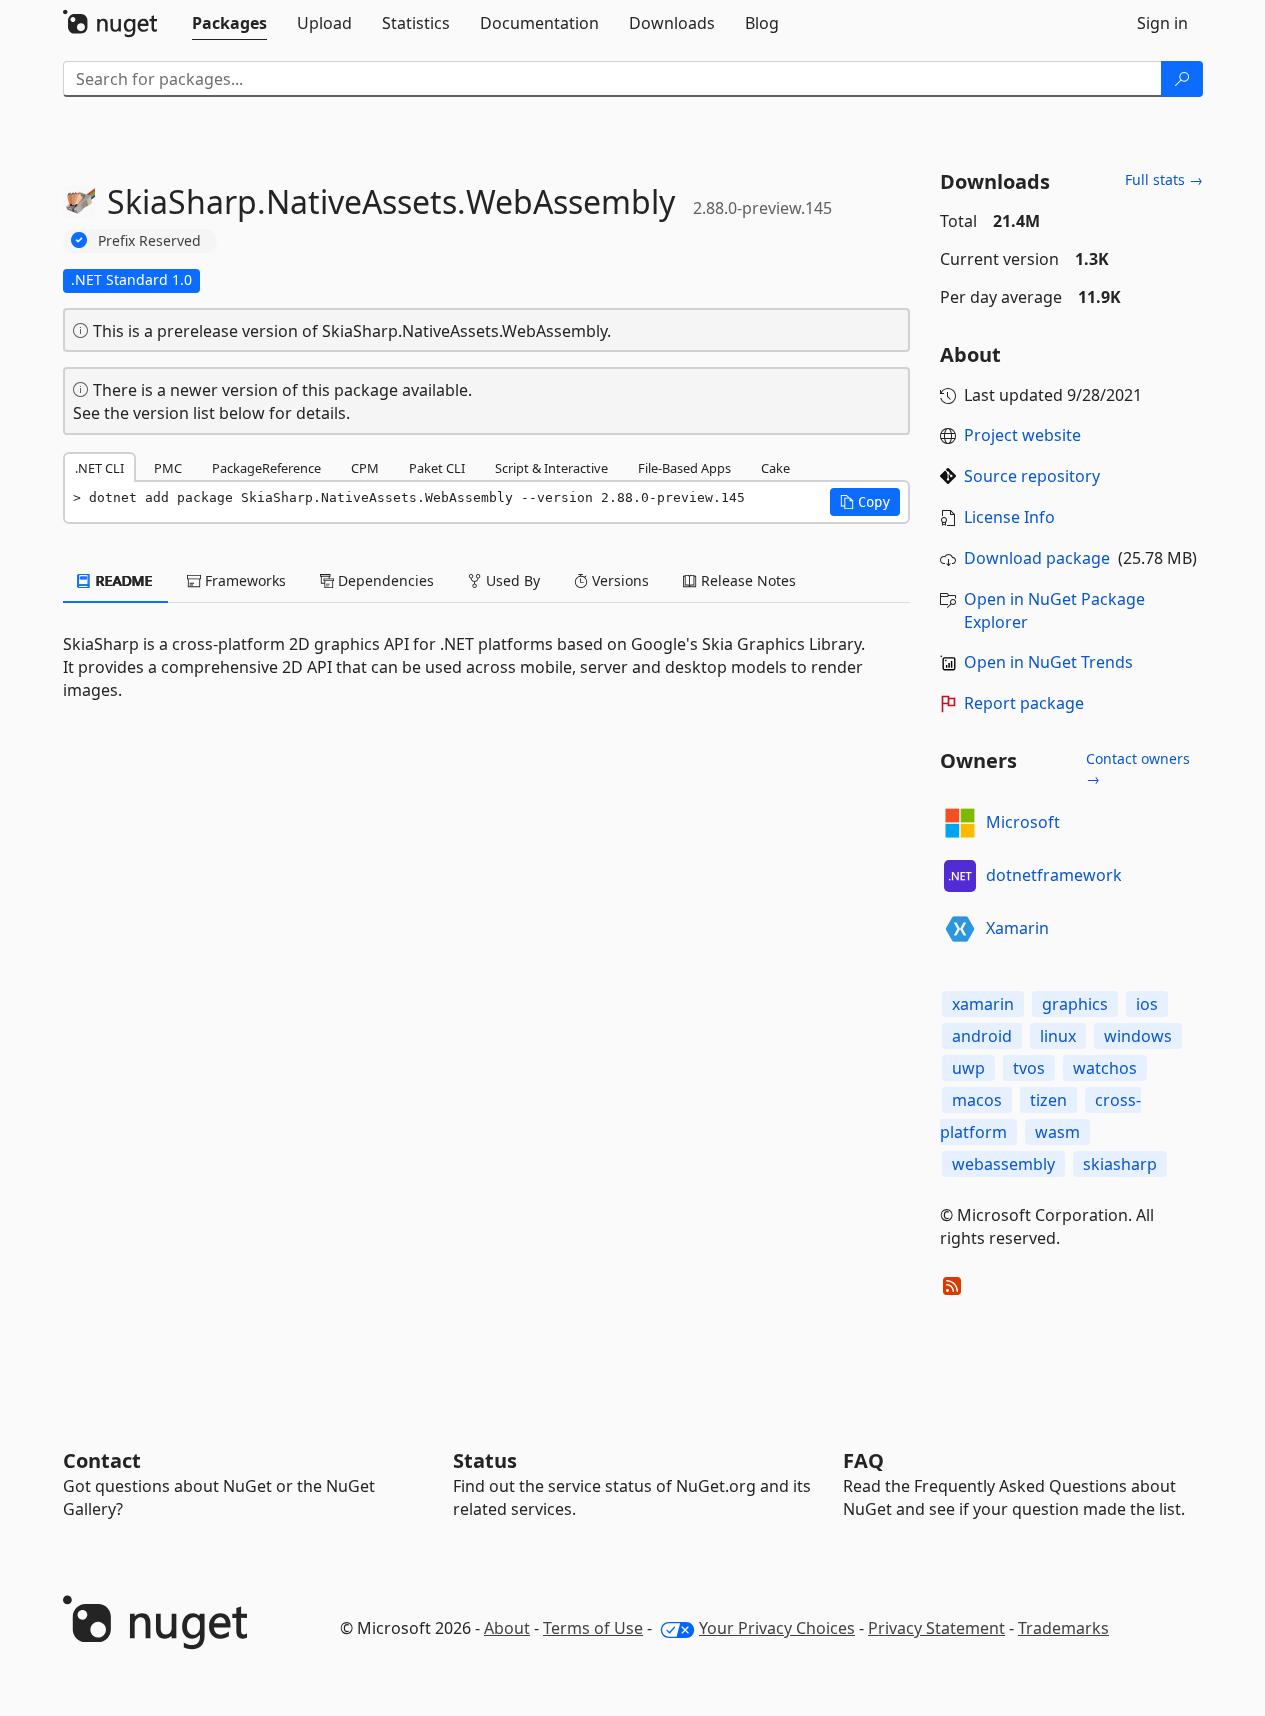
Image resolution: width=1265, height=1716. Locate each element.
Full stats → (1164, 179)
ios (1147, 1004)
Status (485, 1460)
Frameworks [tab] (243, 580)
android (982, 1036)
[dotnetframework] (960, 876)
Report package (1024, 703)
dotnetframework (1054, 875)
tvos (1029, 1068)
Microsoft (1023, 822)
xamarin (983, 1004)
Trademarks (1063, 1628)
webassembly (1003, 1164)
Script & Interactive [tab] (551, 468)
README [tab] (122, 580)
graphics (1075, 1004)
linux (1058, 1036)
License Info (1009, 517)
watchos (1105, 1068)
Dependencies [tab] (384, 580)
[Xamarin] (960, 929)
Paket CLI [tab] (437, 468)
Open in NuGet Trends (1048, 662)
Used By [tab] (511, 580)
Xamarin (1017, 928)
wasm (1057, 1132)
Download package (1037, 558)
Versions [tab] (618, 580)
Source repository (1032, 476)
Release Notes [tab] (746, 580)
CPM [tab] (365, 468)
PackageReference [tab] (266, 468)
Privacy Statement (936, 1628)
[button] (865, 502)
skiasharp (1120, 1164)
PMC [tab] (168, 468)
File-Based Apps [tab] (684, 468)
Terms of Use (593, 1628)
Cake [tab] (775, 468)
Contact (102, 1460)
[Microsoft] (960, 823)
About (507, 1628)
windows (1138, 1036)
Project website (1022, 435)
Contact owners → (1138, 768)
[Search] (1182, 79)
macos (977, 1100)
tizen (1048, 1100)
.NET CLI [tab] (99, 468)
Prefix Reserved (149, 240)
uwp (968, 1068)
